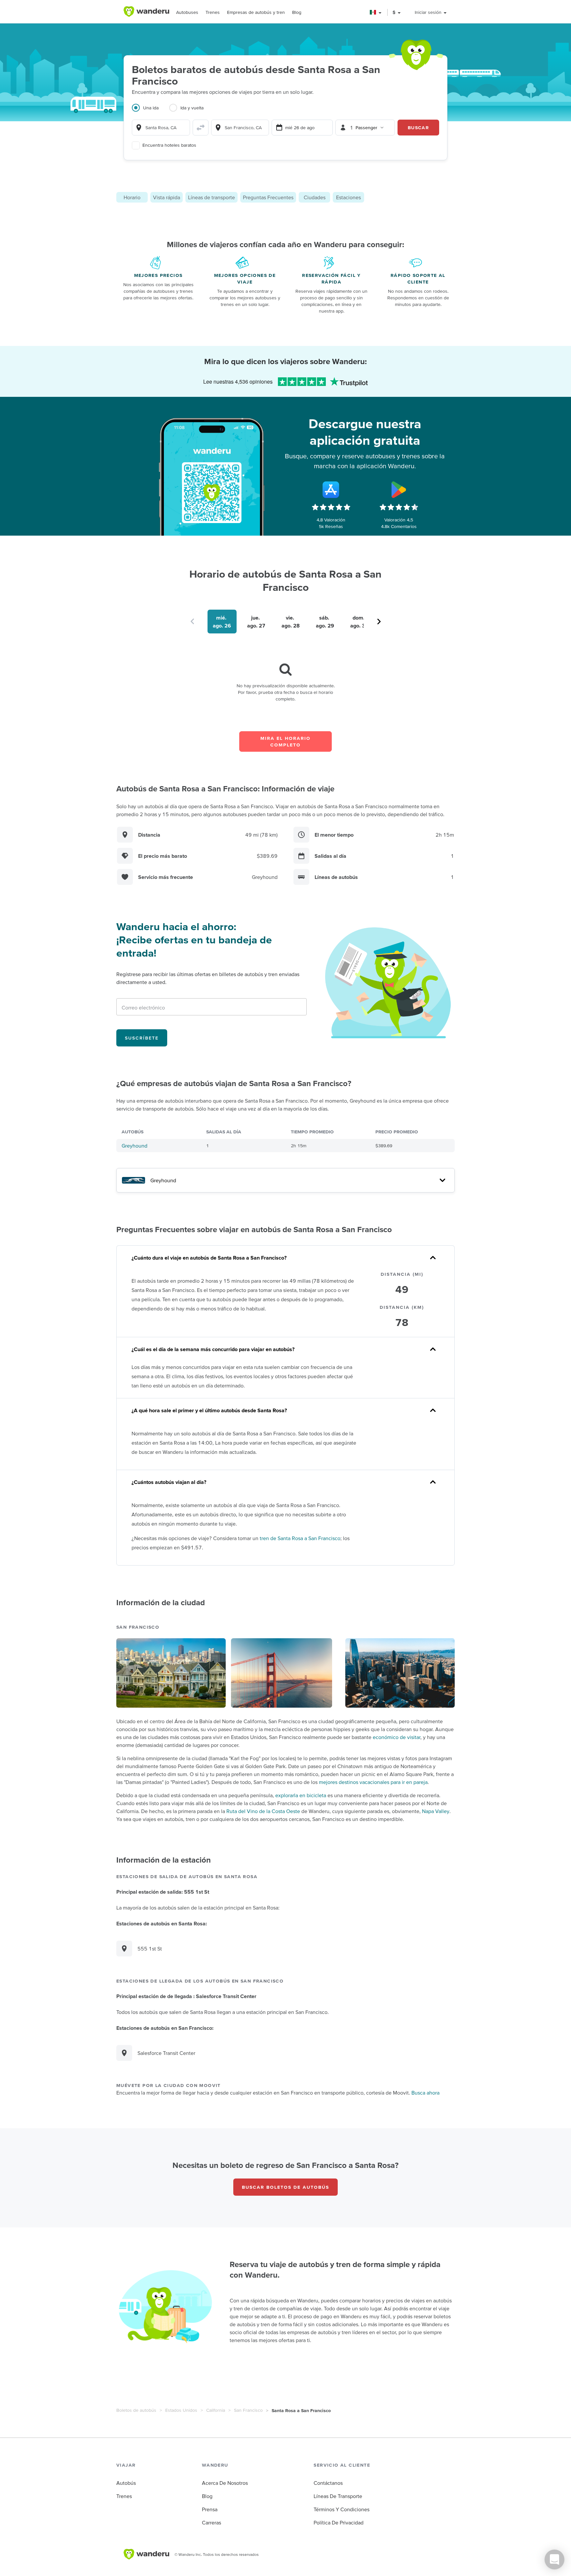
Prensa (210, 2509)
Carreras (211, 2522)
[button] (376, 12)
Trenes (213, 12)
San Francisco (248, 2410)
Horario (132, 197)
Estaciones (348, 197)
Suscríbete (142, 1038)
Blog (297, 12)
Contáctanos (328, 2483)
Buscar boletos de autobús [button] (285, 2187)
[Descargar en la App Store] (331, 490)
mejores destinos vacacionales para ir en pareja (373, 1782)
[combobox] (161, 128)
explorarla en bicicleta (301, 1795)
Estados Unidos (181, 2410)
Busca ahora (425, 2093)
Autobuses (187, 12)
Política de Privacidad (339, 2522)
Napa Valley (436, 1811)
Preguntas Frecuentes (268, 197)
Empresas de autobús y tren (256, 12)
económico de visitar (397, 1737)
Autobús (126, 2483)
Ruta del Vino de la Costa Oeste (263, 1811)
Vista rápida (167, 197)
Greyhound (134, 1146)
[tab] (151, 112)
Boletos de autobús (136, 2410)
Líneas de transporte (211, 197)
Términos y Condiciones (342, 2509)
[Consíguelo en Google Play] (399, 490)
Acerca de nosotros (225, 2483)
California (216, 2410)
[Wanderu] (146, 12)
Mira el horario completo (285, 741)
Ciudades (315, 197)
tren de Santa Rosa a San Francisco (300, 1538)
